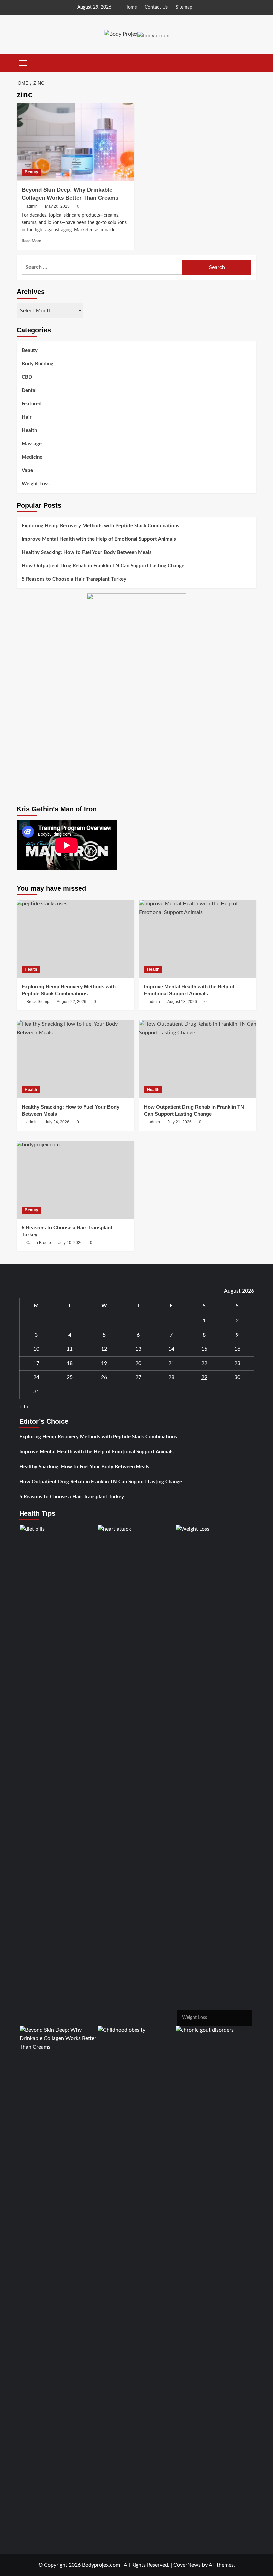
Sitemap (184, 7)
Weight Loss (36, 484)
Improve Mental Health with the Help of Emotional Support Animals (99, 539)
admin (32, 206)
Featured (32, 404)
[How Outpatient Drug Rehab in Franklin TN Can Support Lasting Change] (198, 1059)
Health (29, 431)
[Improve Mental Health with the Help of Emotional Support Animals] (198, 939)
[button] (23, 62)
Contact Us (156, 7)
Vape (27, 471)
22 (204, 1363)
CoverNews (187, 2565)
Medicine (32, 457)
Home (131, 7)
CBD (27, 377)
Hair (27, 417)
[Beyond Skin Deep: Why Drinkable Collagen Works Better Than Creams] (75, 142)
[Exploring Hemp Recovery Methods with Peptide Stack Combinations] (75, 939)
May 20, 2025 (57, 206)
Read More (31, 241)
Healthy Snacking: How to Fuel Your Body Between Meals (87, 553)
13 (138, 1349)
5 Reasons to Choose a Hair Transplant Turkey (74, 579)
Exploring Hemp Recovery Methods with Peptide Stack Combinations (101, 526)
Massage (32, 444)
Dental (29, 391)
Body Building (37, 364)
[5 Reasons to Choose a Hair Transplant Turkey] (75, 1180)
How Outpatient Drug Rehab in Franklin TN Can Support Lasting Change (103, 566)
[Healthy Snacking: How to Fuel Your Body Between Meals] (75, 1059)
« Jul (24, 1407)
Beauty (31, 172)
